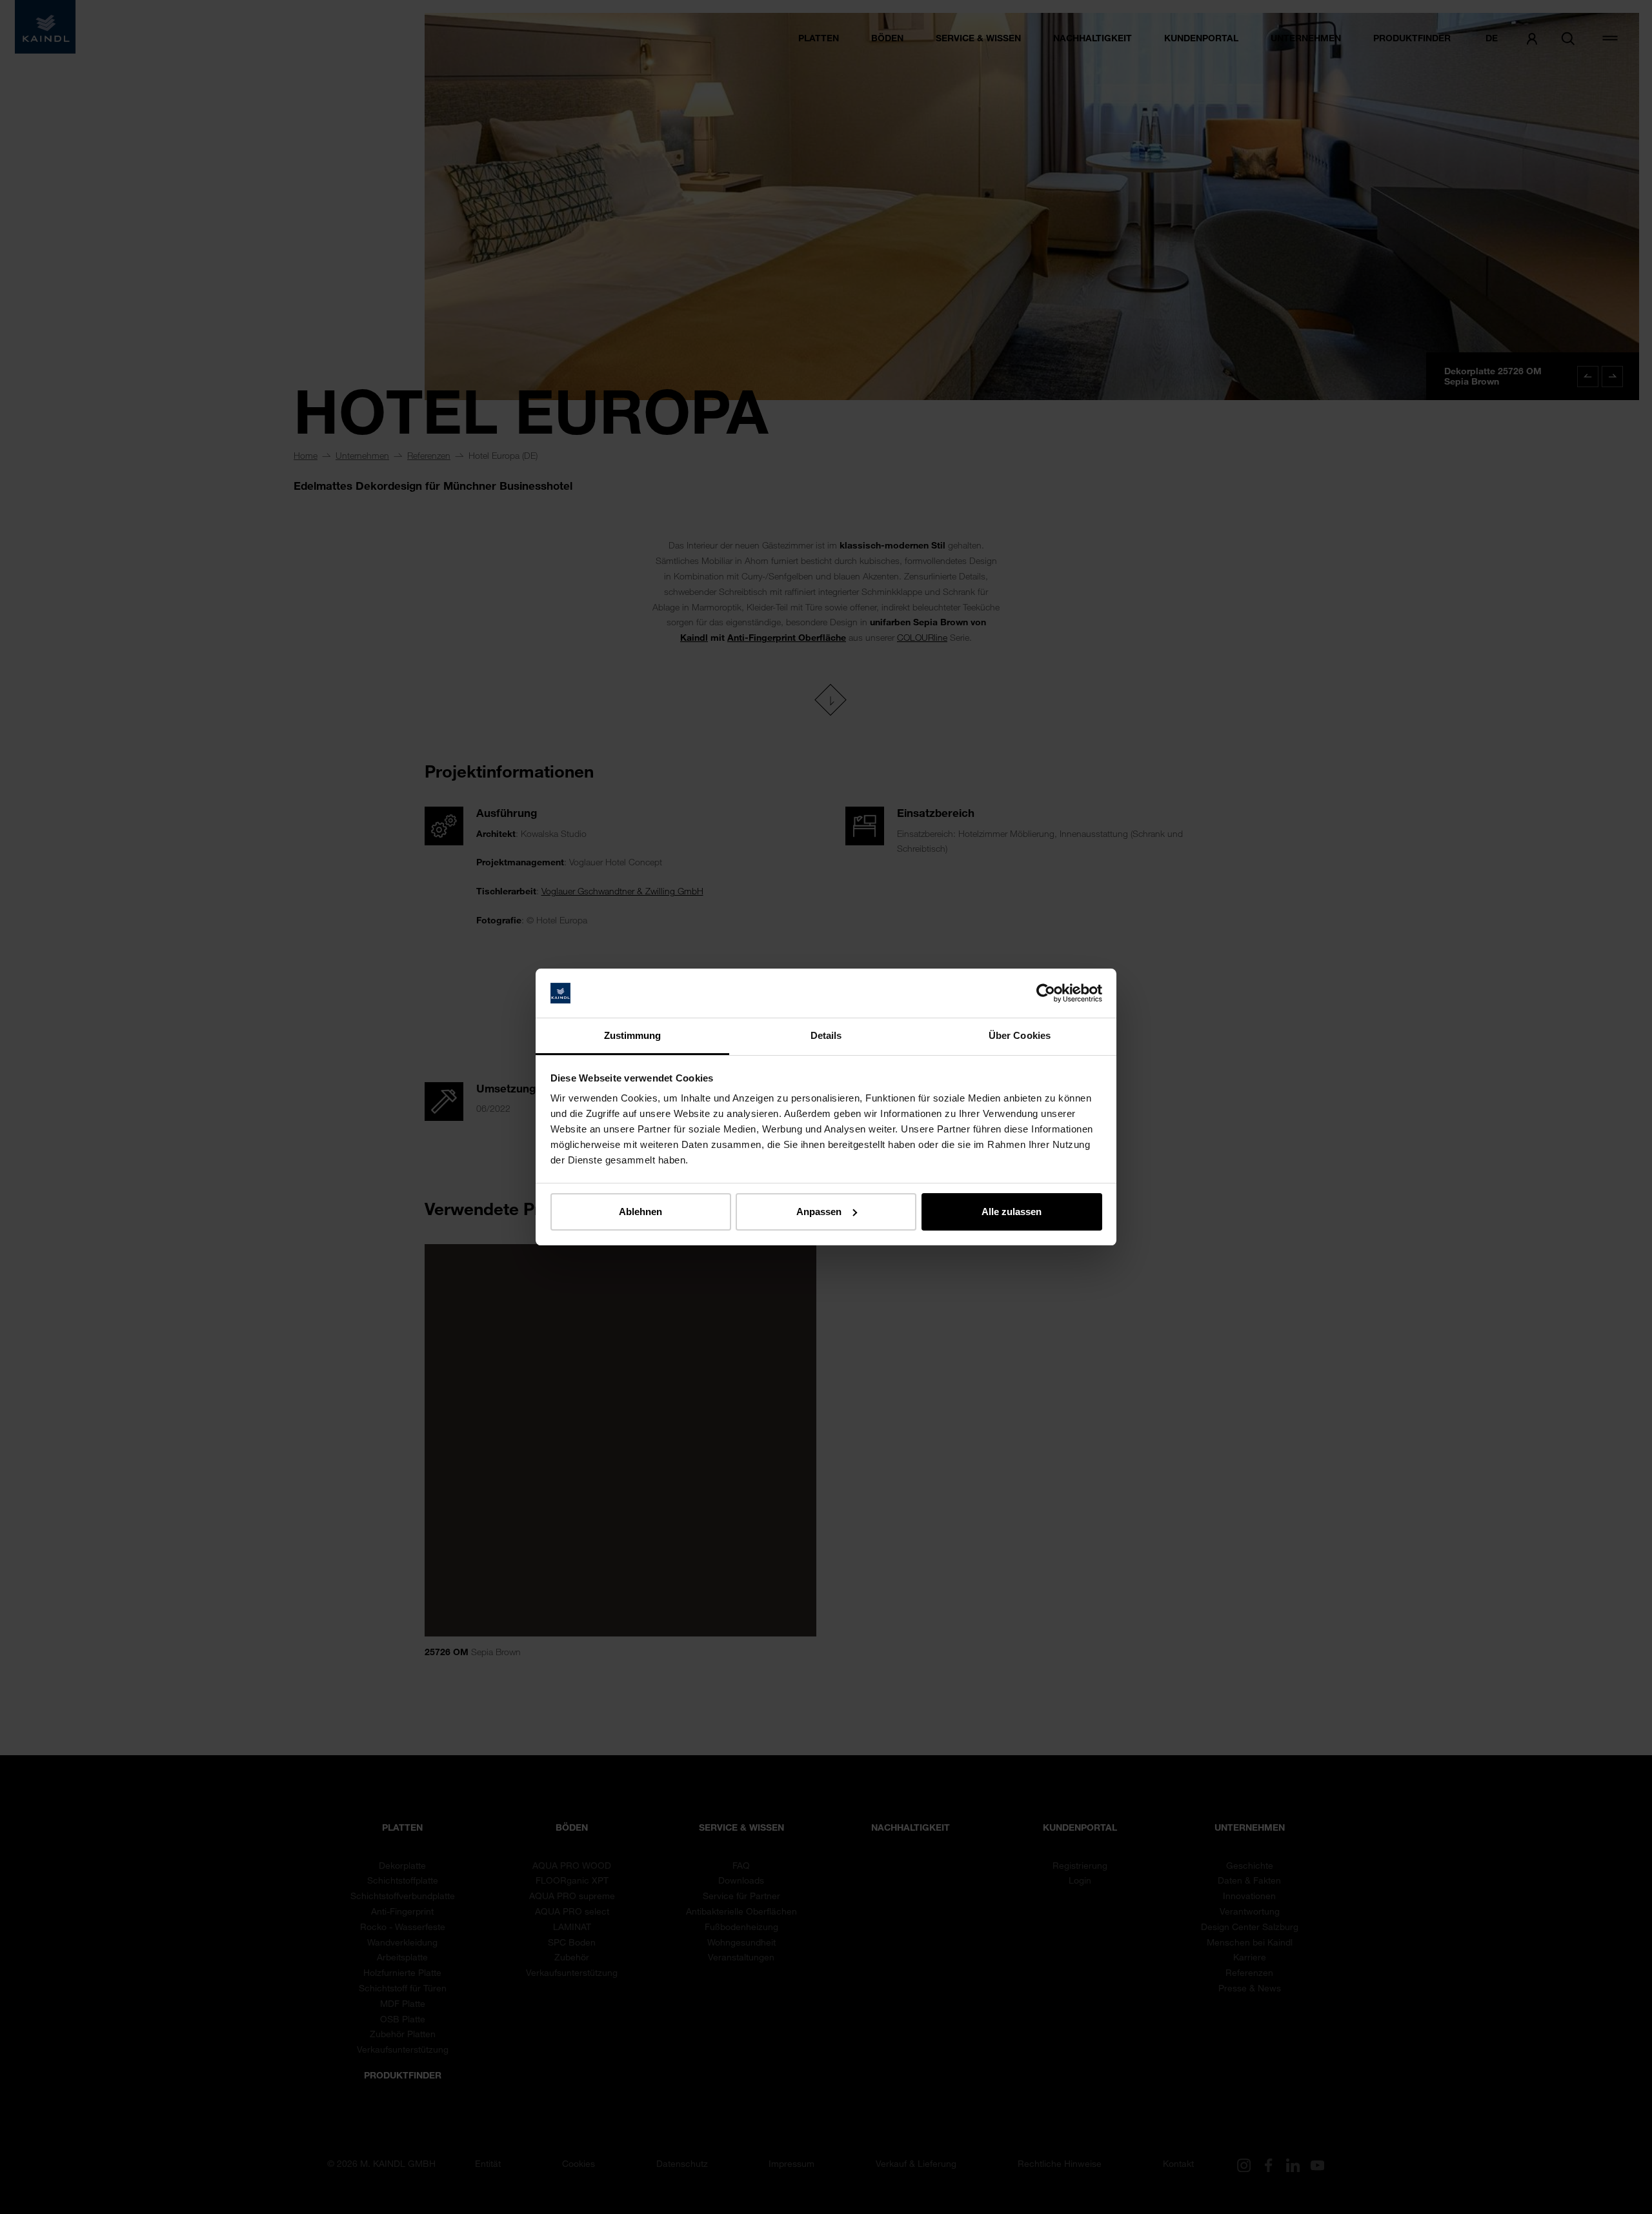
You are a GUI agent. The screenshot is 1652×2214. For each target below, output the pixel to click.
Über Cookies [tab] (1020, 1035)
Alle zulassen (1012, 1212)
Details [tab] (826, 1035)
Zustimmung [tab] (633, 1035)
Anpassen (819, 1212)
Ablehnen (640, 1212)
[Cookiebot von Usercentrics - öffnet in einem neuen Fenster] (1046, 993)
